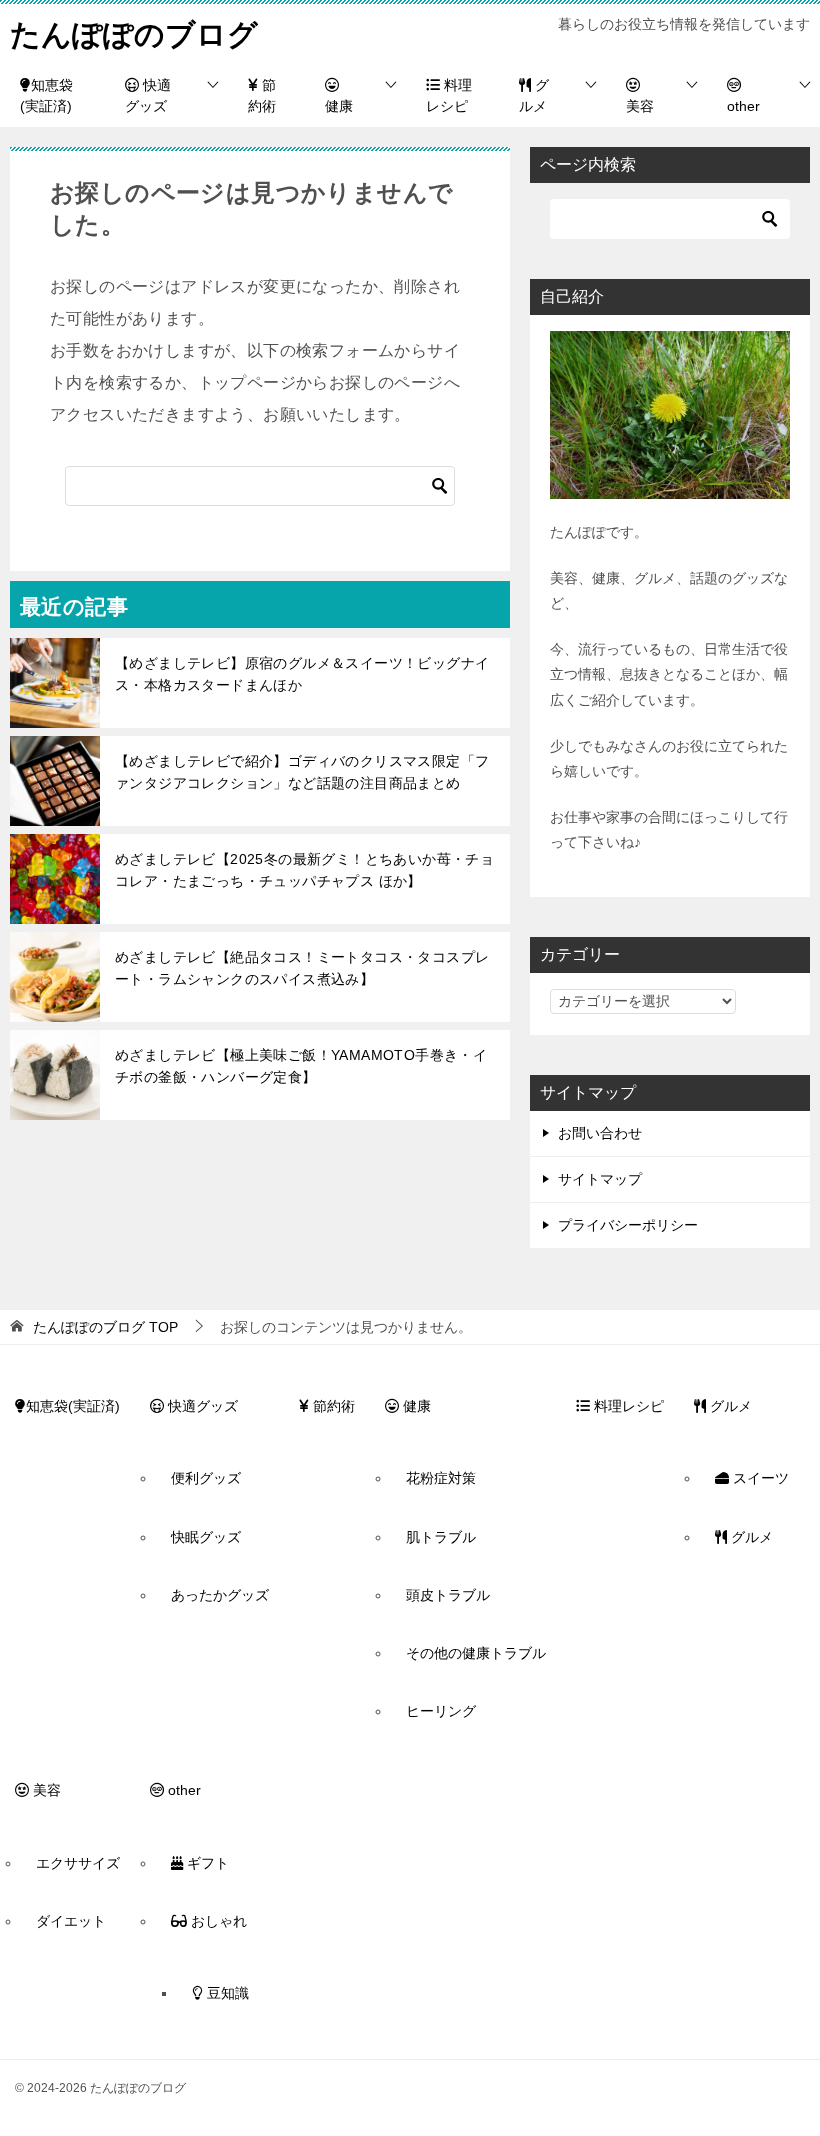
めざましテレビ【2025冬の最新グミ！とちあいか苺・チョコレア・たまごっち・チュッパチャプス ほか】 (304, 870)
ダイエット (71, 1921)
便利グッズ (206, 1478)
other (743, 106)
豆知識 (226, 1993)
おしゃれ (217, 1921)
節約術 (262, 95)
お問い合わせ (600, 1133)
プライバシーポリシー (628, 1225)
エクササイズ (78, 1863)
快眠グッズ (206, 1537)
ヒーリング (441, 1711)
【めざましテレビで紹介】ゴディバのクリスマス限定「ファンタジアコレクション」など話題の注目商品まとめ (302, 772)
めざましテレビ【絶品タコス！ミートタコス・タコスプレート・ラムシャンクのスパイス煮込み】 (302, 968)
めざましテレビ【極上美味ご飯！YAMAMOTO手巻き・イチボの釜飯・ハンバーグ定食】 (301, 1066)
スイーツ (759, 1478)
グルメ (534, 95)
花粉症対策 (441, 1478)
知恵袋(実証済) (46, 95)
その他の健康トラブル (476, 1653)
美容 (640, 106)
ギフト (206, 1863)
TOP (105, 1327)
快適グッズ (148, 95)
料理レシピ (449, 95)
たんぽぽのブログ (134, 34)
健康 (339, 106)
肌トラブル (441, 1537)
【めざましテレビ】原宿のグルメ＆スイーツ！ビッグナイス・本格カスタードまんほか (302, 674)
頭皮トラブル (448, 1595)
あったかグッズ (220, 1595)
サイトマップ (600, 1179)
